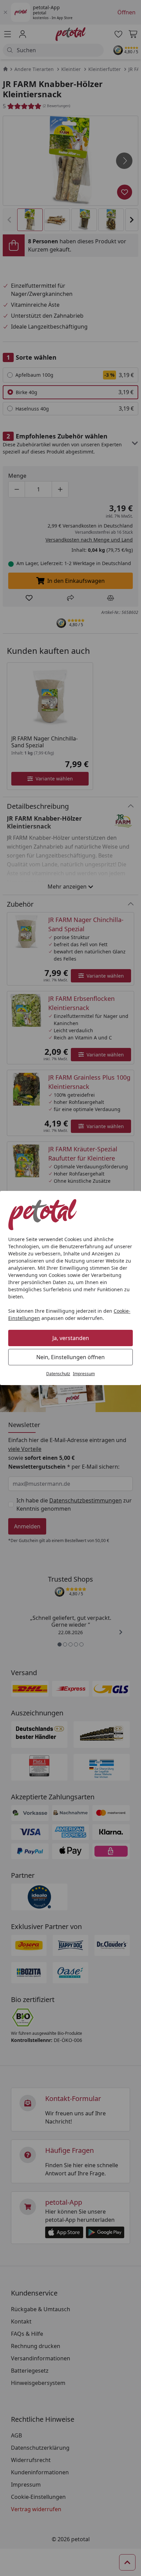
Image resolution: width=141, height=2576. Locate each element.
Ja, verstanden (71, 1338)
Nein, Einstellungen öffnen (70, 1357)
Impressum (84, 1374)
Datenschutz (58, 1374)
